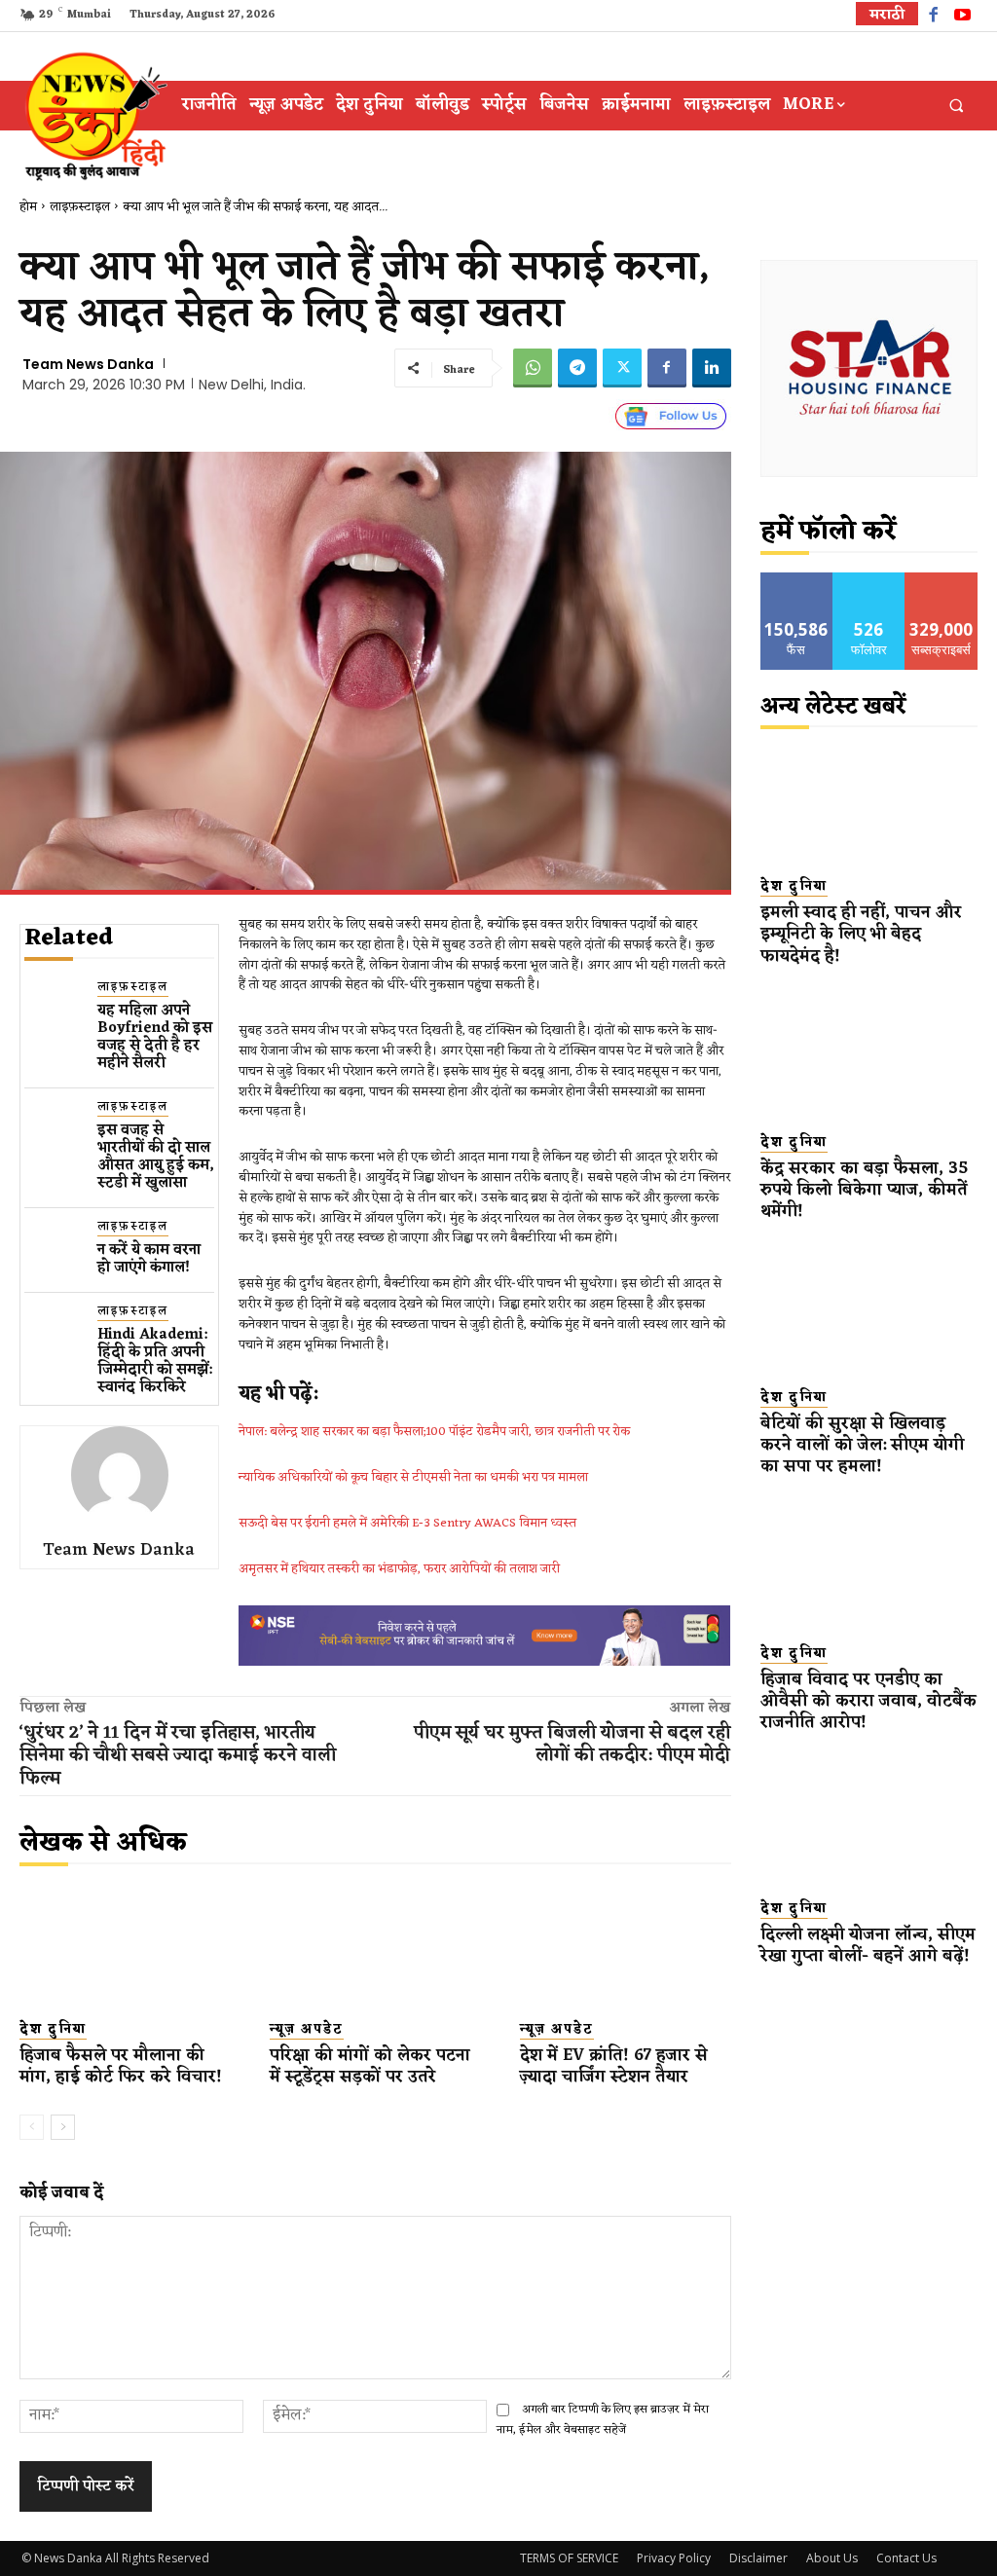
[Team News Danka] (120, 1475)
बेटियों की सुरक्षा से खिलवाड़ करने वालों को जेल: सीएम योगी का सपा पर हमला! (862, 1446)
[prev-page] (32, 2127)
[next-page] (63, 2127)
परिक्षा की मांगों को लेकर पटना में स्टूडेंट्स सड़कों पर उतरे (370, 2067)
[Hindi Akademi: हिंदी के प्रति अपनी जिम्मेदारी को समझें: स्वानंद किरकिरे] (53, 1331)
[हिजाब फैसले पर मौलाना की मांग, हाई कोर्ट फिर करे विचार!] (125, 1947)
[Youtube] (962, 17)
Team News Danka (88, 364)
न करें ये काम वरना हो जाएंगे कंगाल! (149, 1259)
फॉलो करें (869, 580)
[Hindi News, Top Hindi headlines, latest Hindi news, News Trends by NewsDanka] (93, 115)
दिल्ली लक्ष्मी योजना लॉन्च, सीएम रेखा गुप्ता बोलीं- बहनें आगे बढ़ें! (868, 1946)
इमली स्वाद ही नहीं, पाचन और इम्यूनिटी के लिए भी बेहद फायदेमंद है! (861, 935)
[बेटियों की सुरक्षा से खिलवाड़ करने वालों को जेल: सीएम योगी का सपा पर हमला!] (869, 1313)
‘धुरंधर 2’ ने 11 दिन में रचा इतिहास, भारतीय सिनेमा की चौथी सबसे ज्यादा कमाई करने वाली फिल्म (178, 1756)
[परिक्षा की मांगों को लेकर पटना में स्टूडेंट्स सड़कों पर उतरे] (375, 1947)
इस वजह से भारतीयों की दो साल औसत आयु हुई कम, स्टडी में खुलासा (156, 1157)
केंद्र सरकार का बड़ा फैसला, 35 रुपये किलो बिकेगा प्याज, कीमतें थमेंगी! (864, 1191)
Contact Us (906, 2558)
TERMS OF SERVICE (569, 2558)
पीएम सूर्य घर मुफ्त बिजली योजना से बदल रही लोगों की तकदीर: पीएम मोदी (572, 1744)
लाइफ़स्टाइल (80, 207)
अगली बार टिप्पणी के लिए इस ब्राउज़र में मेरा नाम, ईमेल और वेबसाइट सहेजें (603, 2420)
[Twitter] (622, 368)
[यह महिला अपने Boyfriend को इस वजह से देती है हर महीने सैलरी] (53, 1007)
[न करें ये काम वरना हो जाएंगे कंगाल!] (53, 1247)
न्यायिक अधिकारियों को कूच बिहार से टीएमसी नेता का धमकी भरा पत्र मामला (413, 1477)
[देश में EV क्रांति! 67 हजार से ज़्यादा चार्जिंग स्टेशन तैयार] (626, 1947)
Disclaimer (758, 2558)
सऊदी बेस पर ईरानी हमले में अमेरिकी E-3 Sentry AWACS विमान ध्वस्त (407, 1523)
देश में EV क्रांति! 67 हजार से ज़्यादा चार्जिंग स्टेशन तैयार (614, 2067)
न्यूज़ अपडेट (307, 2030)
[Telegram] (577, 368)
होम (28, 207)
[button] (957, 106)
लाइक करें (796, 580)
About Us (832, 2558)
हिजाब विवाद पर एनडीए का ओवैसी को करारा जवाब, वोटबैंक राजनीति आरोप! (868, 1702)
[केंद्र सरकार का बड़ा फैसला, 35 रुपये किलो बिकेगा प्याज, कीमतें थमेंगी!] (869, 1058)
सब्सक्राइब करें (942, 580)
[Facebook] (933, 17)
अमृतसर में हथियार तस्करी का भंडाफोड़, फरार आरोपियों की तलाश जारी (399, 1569)
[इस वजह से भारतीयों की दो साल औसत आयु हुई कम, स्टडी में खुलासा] (53, 1127)
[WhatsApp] (533, 368)
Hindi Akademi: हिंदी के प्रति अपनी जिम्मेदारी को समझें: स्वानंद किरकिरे (155, 1362)
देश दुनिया (53, 2030)
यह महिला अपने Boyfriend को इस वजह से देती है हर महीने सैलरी (155, 1037)
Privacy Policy (674, 2558)
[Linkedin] (712, 368)
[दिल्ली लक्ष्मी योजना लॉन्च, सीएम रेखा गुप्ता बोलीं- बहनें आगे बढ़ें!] (869, 1824)
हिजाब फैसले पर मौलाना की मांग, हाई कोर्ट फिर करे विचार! (121, 2067)
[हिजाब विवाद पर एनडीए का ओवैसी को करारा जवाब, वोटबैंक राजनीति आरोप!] (869, 1568)
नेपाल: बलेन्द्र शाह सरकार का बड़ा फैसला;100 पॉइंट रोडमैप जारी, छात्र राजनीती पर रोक (434, 1432)
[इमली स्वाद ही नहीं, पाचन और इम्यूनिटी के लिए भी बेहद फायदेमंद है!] (869, 802)
